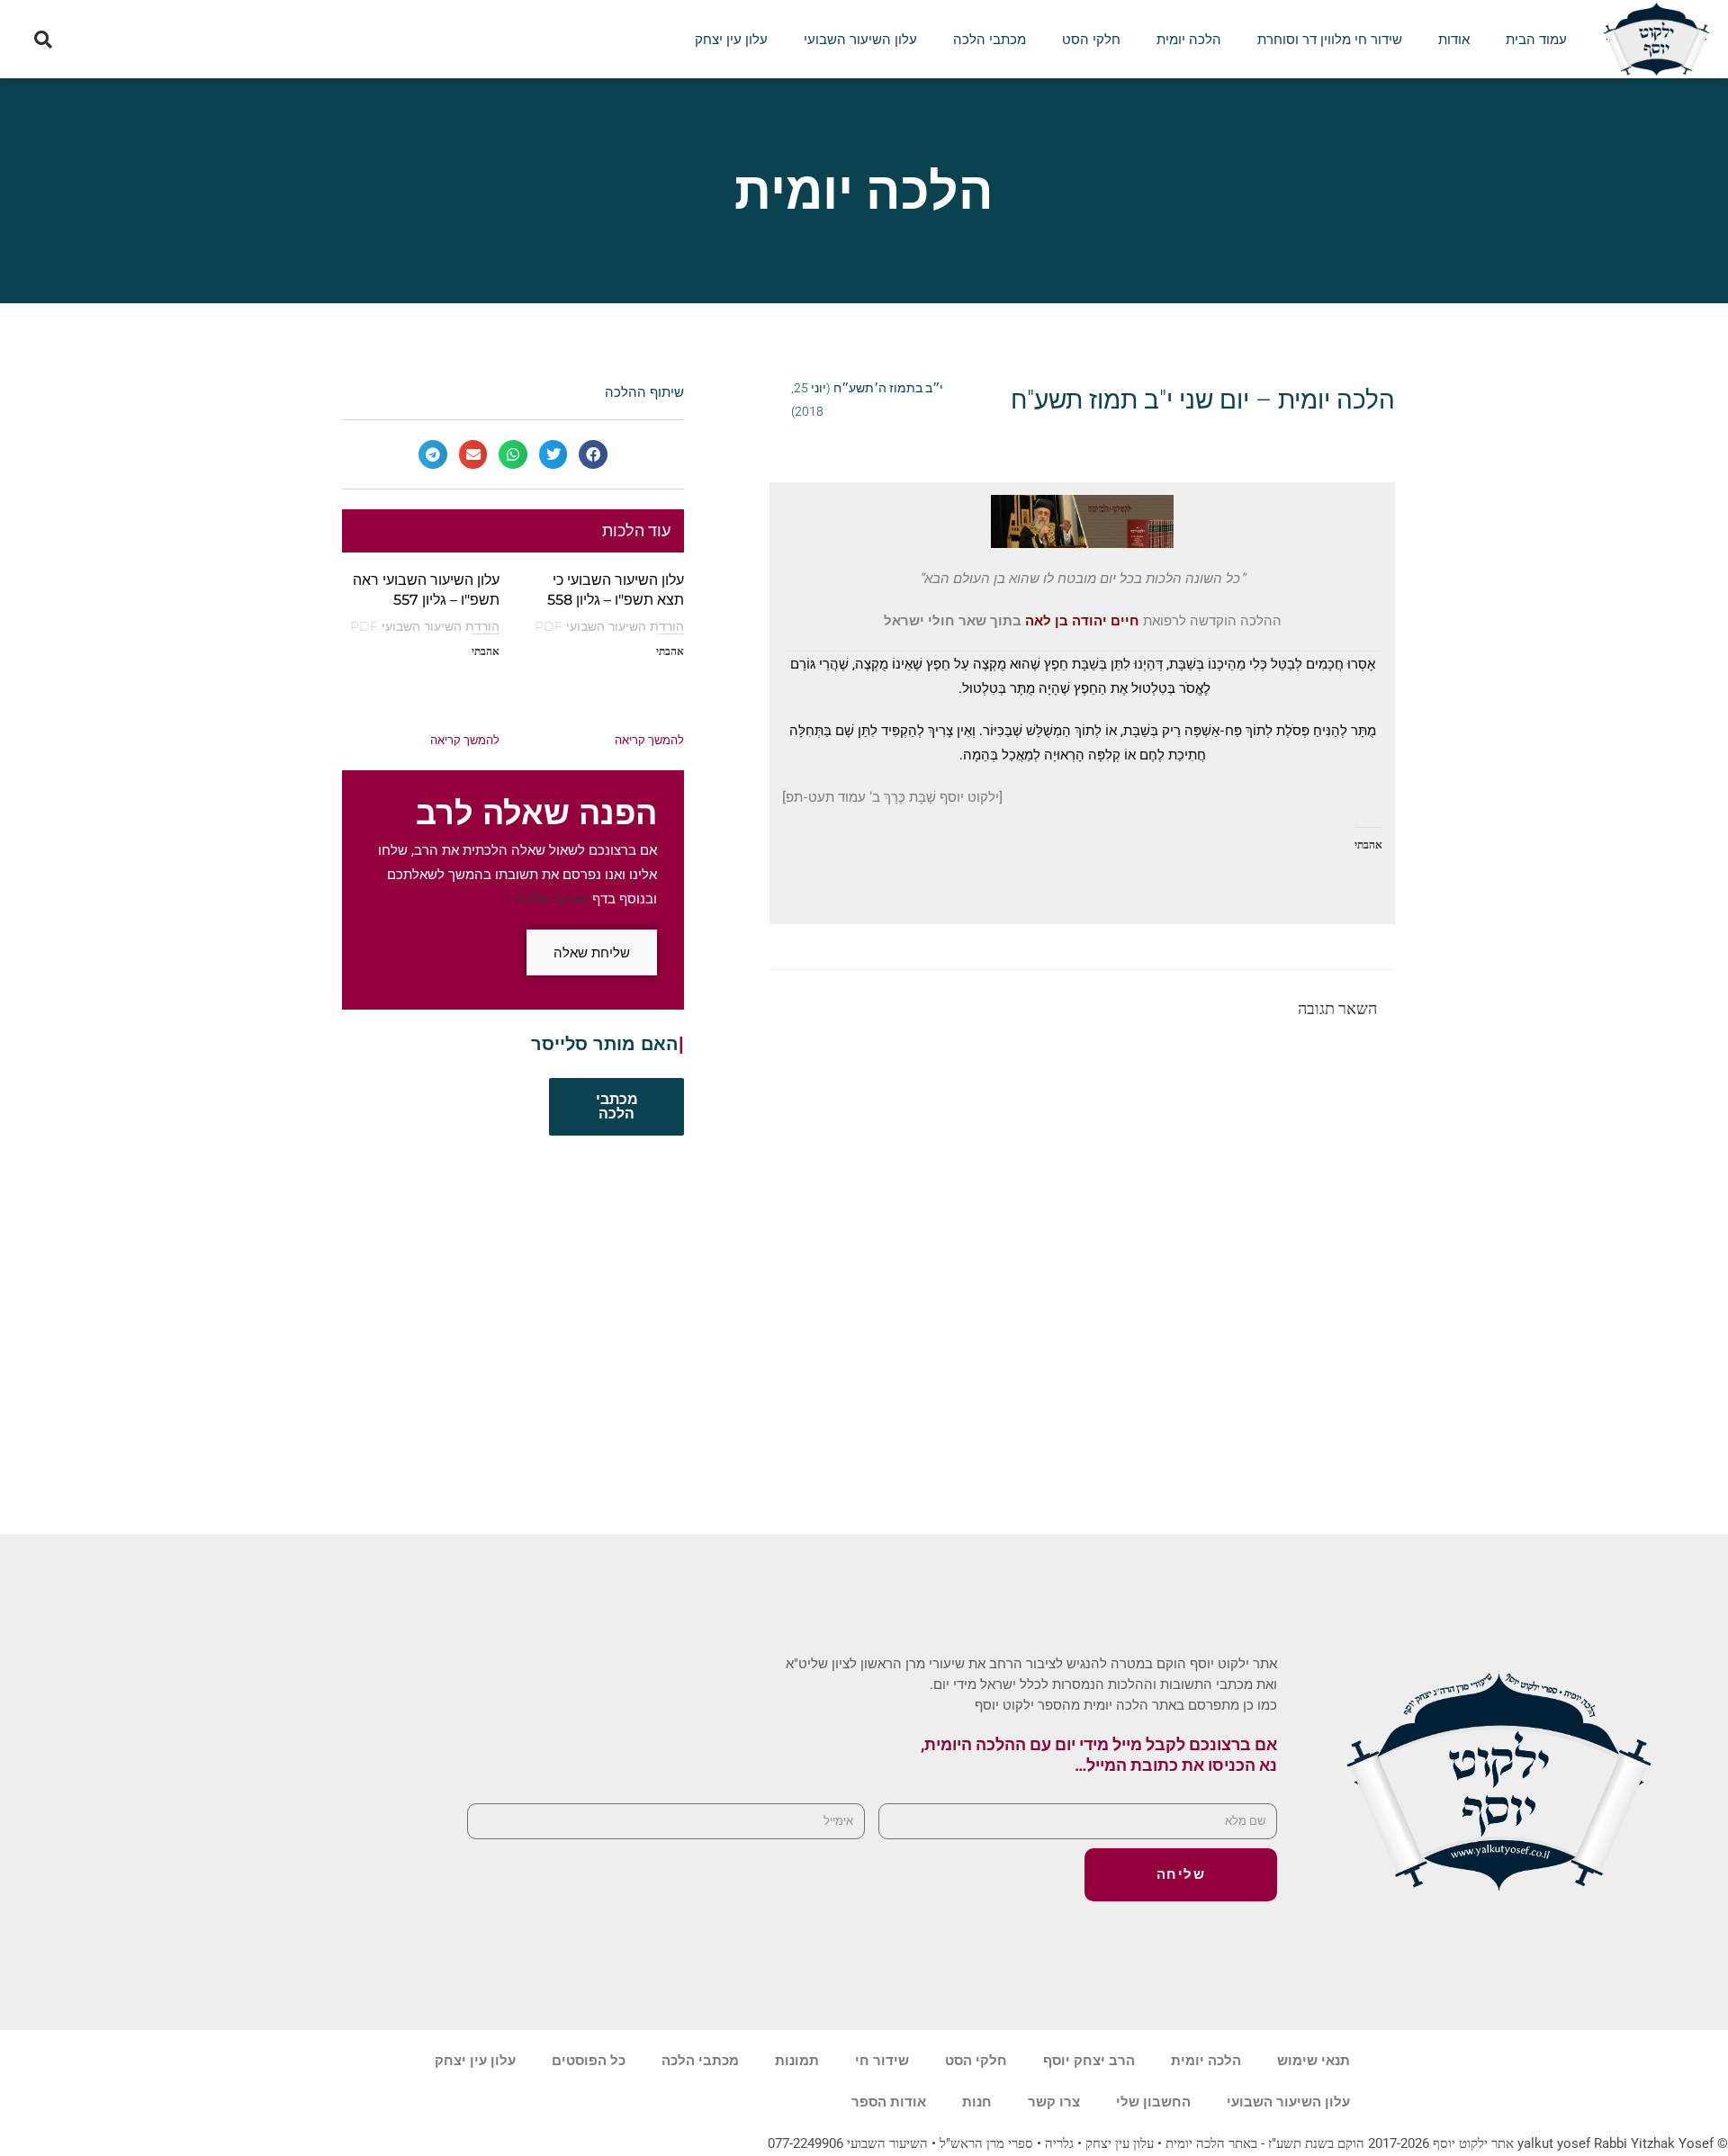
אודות (1454, 40)
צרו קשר (1054, 2102)
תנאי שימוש (1314, 2061)
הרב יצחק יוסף (1089, 2061)
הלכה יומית (1189, 40)
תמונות (797, 2061)
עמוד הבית (1536, 40)
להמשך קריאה (649, 740)
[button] (43, 39)
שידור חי (882, 2061)
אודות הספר (889, 2102)
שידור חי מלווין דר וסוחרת (1330, 40)
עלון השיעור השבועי (860, 40)
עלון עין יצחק (731, 40)
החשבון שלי (1153, 2102)
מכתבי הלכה (990, 40)
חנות (977, 2102)
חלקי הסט (1091, 40)
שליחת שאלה (592, 952)
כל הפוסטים (589, 2061)
